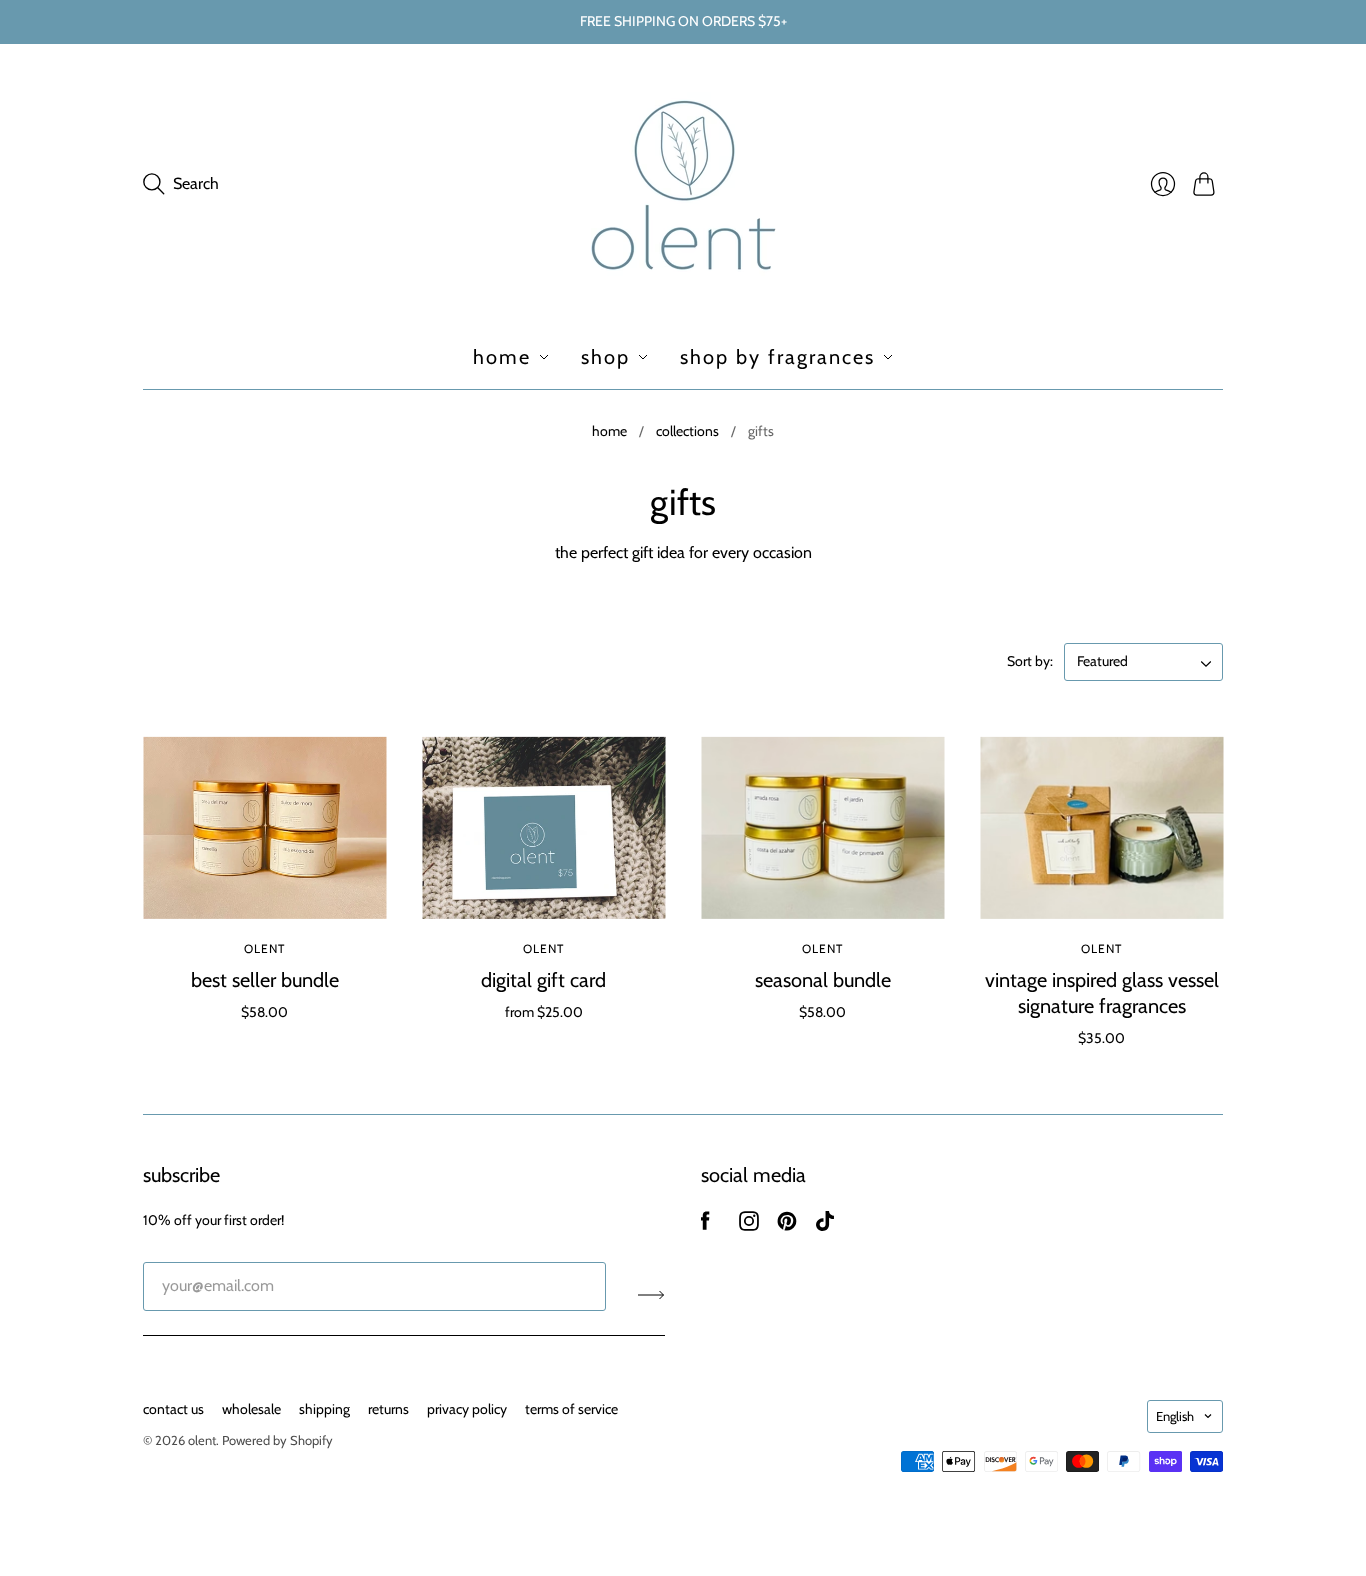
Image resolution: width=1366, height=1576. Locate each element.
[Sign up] (651, 1294)
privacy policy (467, 1409)
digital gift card (543, 980)
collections (687, 431)
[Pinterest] (787, 1225)
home (502, 357)
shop (605, 357)
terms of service (571, 1409)
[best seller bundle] (264, 828)
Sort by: (1031, 661)
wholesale (251, 1409)
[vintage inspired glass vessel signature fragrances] (1101, 828)
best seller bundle (265, 980)
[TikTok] (825, 1225)
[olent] (683, 184)
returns (388, 1409)
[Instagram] (749, 1225)
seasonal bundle (823, 980)
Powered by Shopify (277, 1440)
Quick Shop (264, 889)
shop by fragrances (777, 357)
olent (265, 948)
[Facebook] (705, 1225)
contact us (173, 1409)
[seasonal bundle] (822, 828)
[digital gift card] (543, 828)
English (1175, 1416)
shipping (324, 1409)
